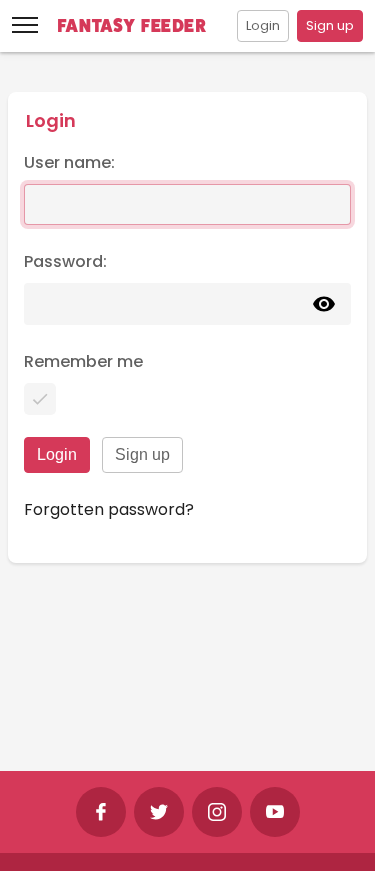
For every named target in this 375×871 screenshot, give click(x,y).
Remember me (83, 361)
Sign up (330, 25)
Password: (65, 261)
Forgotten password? (109, 509)
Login (263, 25)
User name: (69, 162)
